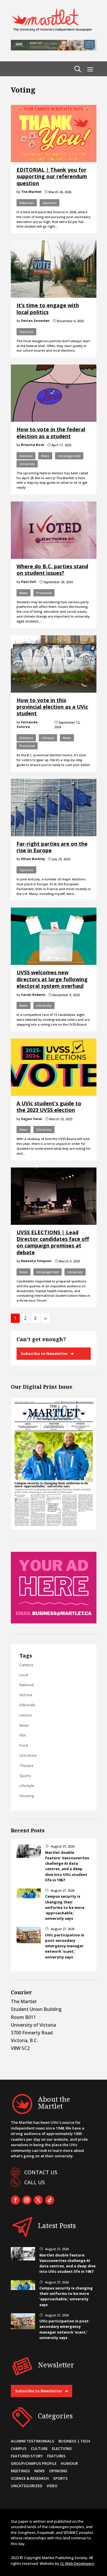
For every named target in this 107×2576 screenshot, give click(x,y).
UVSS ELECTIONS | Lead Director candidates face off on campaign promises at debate (53, 1242)
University (27, 464)
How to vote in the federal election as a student (51, 433)
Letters (26, 1715)
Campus (26, 1665)
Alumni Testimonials (33, 2441)
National (26, 456)
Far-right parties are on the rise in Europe (52, 847)
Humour (69, 2463)
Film (23, 1735)
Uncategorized (69, 456)
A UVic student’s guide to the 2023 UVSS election (49, 1107)
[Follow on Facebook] (15, 2200)
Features (56, 2456)
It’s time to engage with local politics (48, 308)
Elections (26, 738)
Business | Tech (74, 2441)
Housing (27, 1796)
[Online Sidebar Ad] (54, 1622)
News (45, 456)
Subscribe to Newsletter (44, 1353)
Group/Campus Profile (34, 2463)
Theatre (27, 1766)
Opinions (50, 203)
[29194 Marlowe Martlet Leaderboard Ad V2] (54, 49)
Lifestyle (48, 738)
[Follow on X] (38, 2200)
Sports (25, 1776)
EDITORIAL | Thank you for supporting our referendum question (52, 176)
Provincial (44, 593)
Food (24, 1745)
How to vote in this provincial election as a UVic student (52, 707)
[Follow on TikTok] (50, 2200)
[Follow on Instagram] (27, 2200)
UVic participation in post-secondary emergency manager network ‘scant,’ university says (65, 1946)
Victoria (26, 1695)
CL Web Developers (77, 2563)
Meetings (20, 2471)
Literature (28, 1755)
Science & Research (30, 2478)
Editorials (27, 203)
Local (24, 1675)
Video (52, 2486)
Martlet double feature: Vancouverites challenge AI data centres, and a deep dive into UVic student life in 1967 (67, 1866)
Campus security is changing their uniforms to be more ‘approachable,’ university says (65, 1907)
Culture (39, 2448)
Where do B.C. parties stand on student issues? (52, 570)
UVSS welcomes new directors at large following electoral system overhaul (52, 979)
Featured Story (27, 2456)
